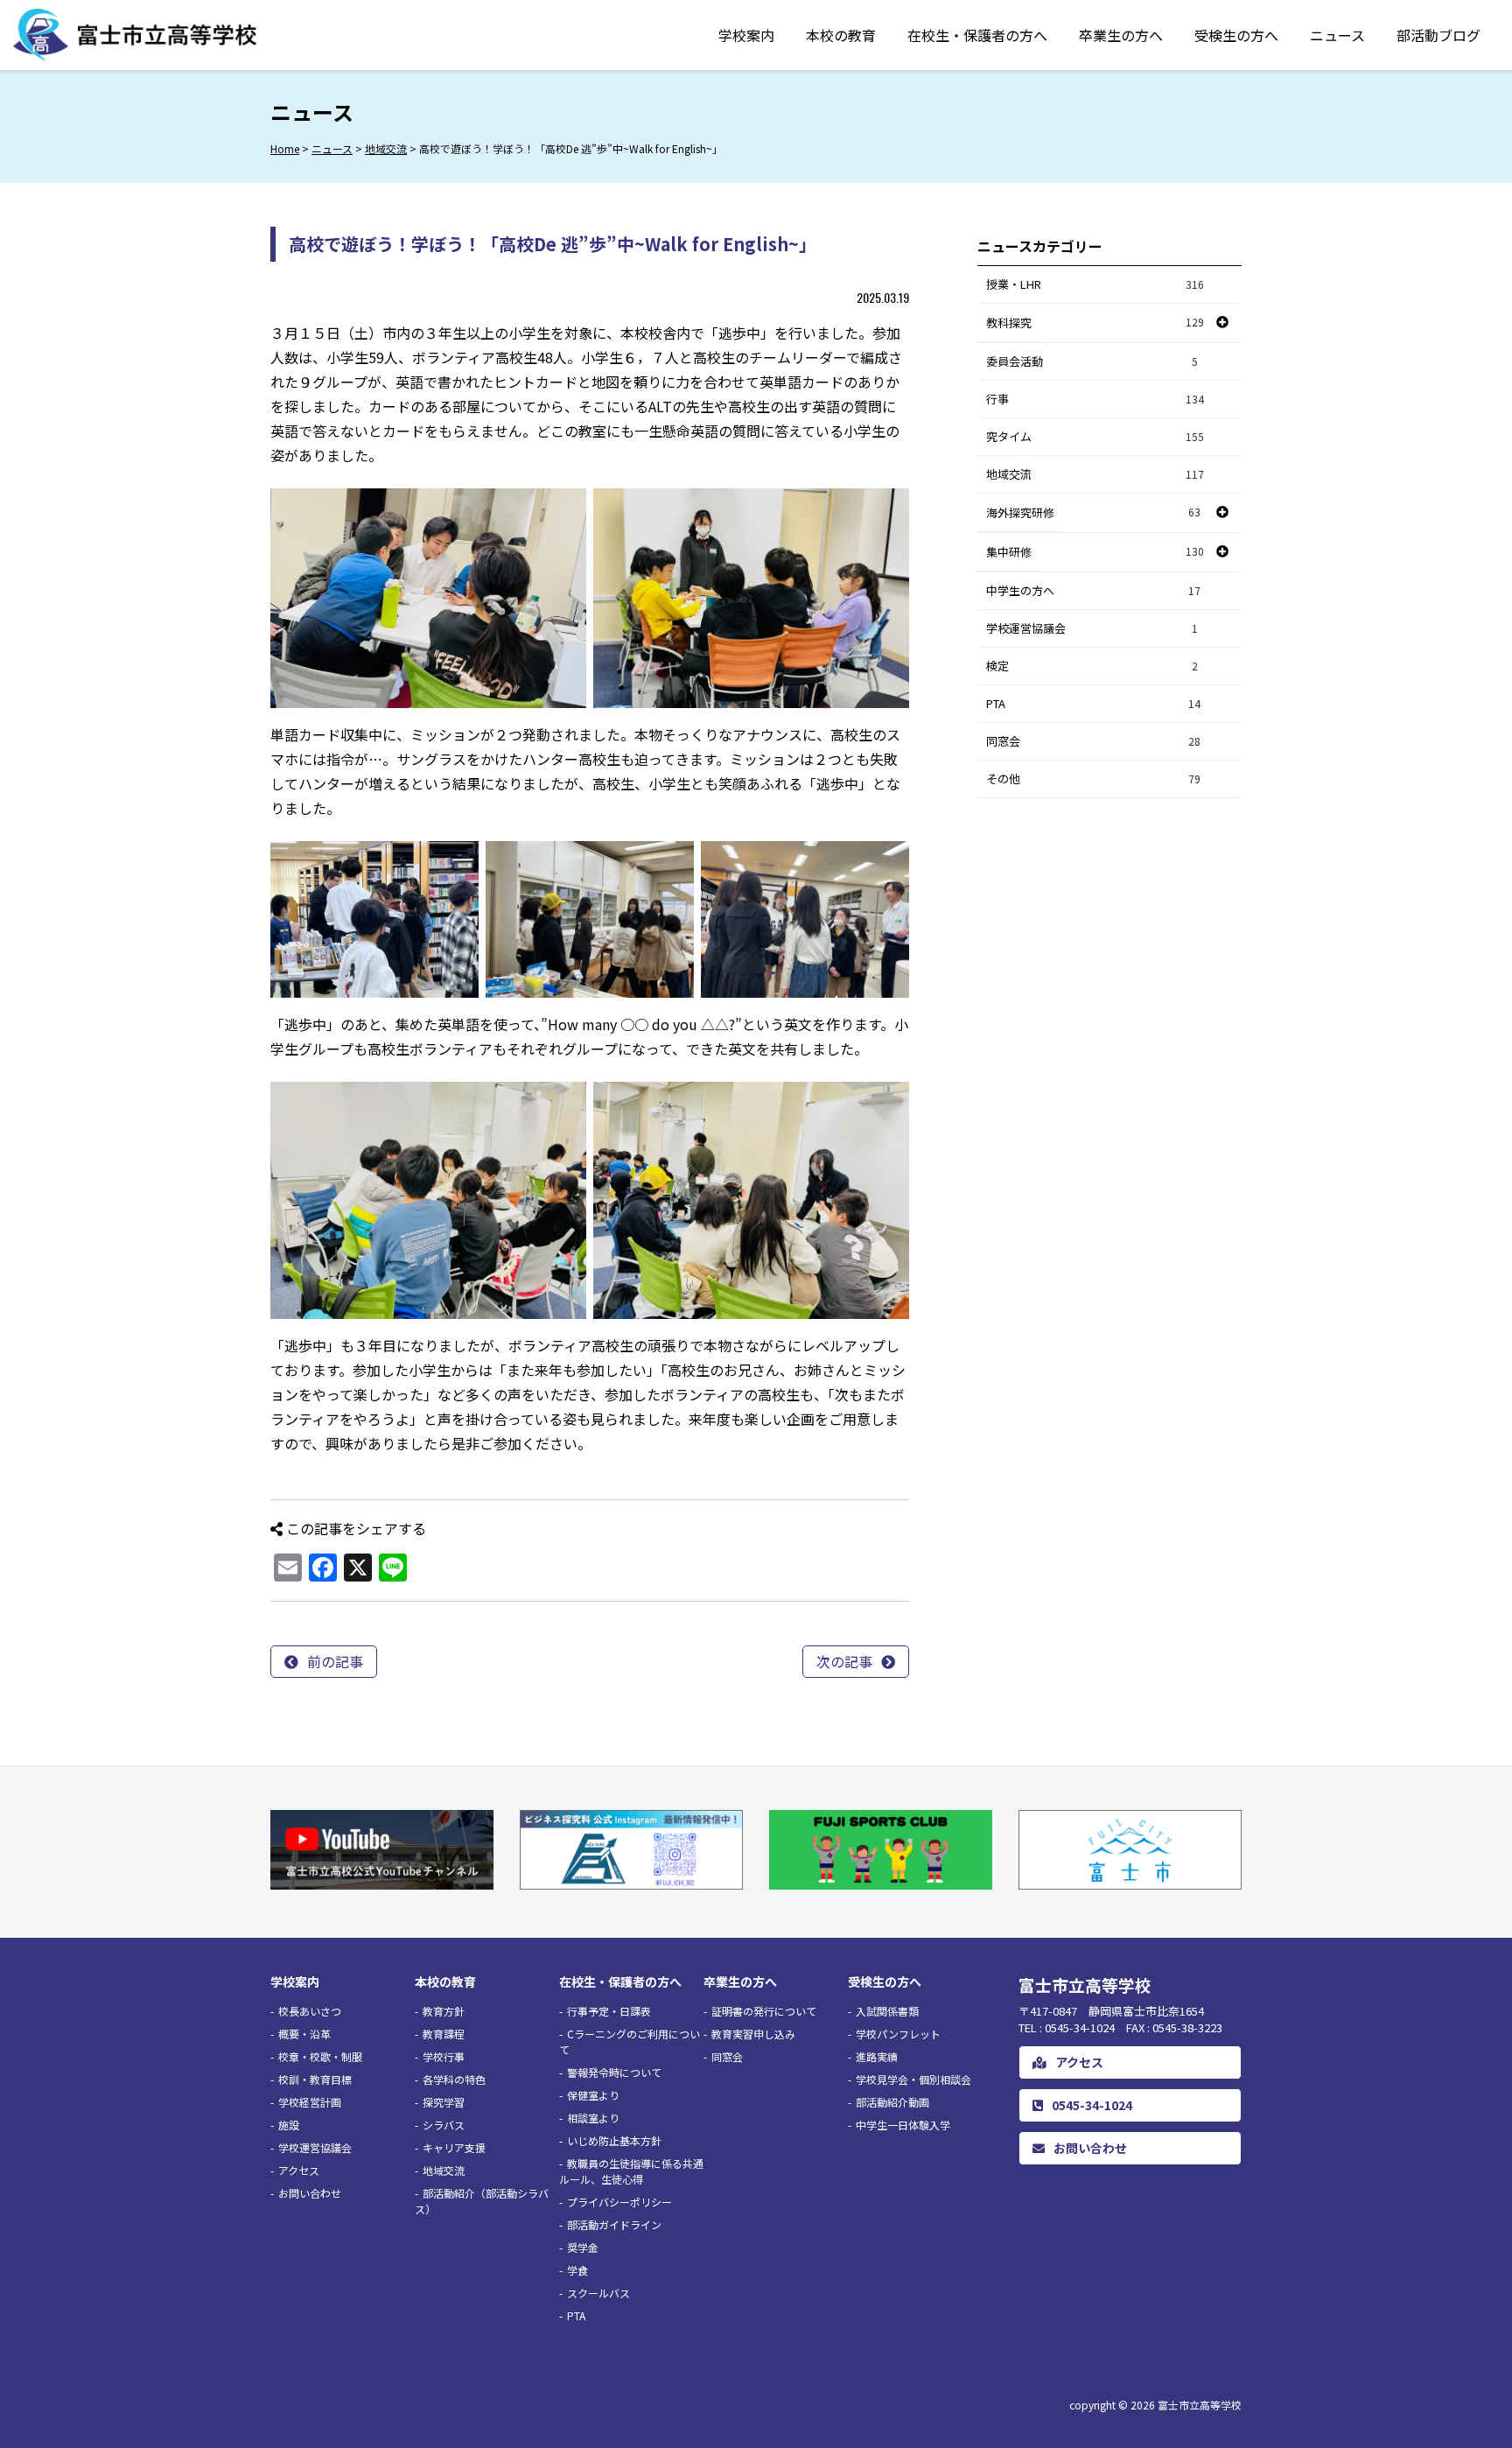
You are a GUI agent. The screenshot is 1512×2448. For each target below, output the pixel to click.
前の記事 (335, 1661)
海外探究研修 (1020, 512)
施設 (289, 2125)
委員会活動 (1092, 361)
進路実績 (877, 2056)
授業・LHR (1095, 284)
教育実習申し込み (753, 2034)
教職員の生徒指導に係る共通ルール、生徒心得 (631, 2171)
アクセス (299, 2170)
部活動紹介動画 (892, 2102)
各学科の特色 (454, 2079)
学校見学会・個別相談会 (913, 2079)
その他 (1093, 779)
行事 (1095, 399)
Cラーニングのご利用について (630, 2041)
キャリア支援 (454, 2147)
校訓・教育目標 (315, 2079)
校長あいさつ (310, 2011)
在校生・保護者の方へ (977, 35)
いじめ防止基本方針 (614, 2140)
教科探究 (1009, 323)
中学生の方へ (1093, 590)
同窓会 (1093, 741)
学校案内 (746, 35)
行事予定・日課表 (609, 2011)
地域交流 (1095, 474)
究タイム (1095, 436)
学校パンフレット (898, 2034)
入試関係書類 (887, 2011)
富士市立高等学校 (1200, 2405)
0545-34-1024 (1092, 2105)
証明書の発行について (764, 2011)
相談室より (593, 2118)
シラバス (444, 2125)
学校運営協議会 (1092, 628)
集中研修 (1009, 552)
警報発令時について (614, 2072)
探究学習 (444, 2102)
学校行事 (444, 2056)
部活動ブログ (1438, 35)
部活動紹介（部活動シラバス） (482, 2201)
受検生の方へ (1236, 35)
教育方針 (444, 2011)
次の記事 (844, 1661)
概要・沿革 (304, 2034)
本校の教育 (841, 35)
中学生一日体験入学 (903, 2125)
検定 (1092, 666)
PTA (1093, 703)
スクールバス (598, 2293)
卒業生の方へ (1121, 35)
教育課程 (444, 2034)
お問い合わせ (310, 2193)
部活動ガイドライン (614, 2224)
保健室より (593, 2095)
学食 (577, 2270)
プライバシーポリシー (619, 2202)
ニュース (1337, 35)
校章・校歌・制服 (320, 2056)
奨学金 (583, 2247)
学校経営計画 (310, 2102)
